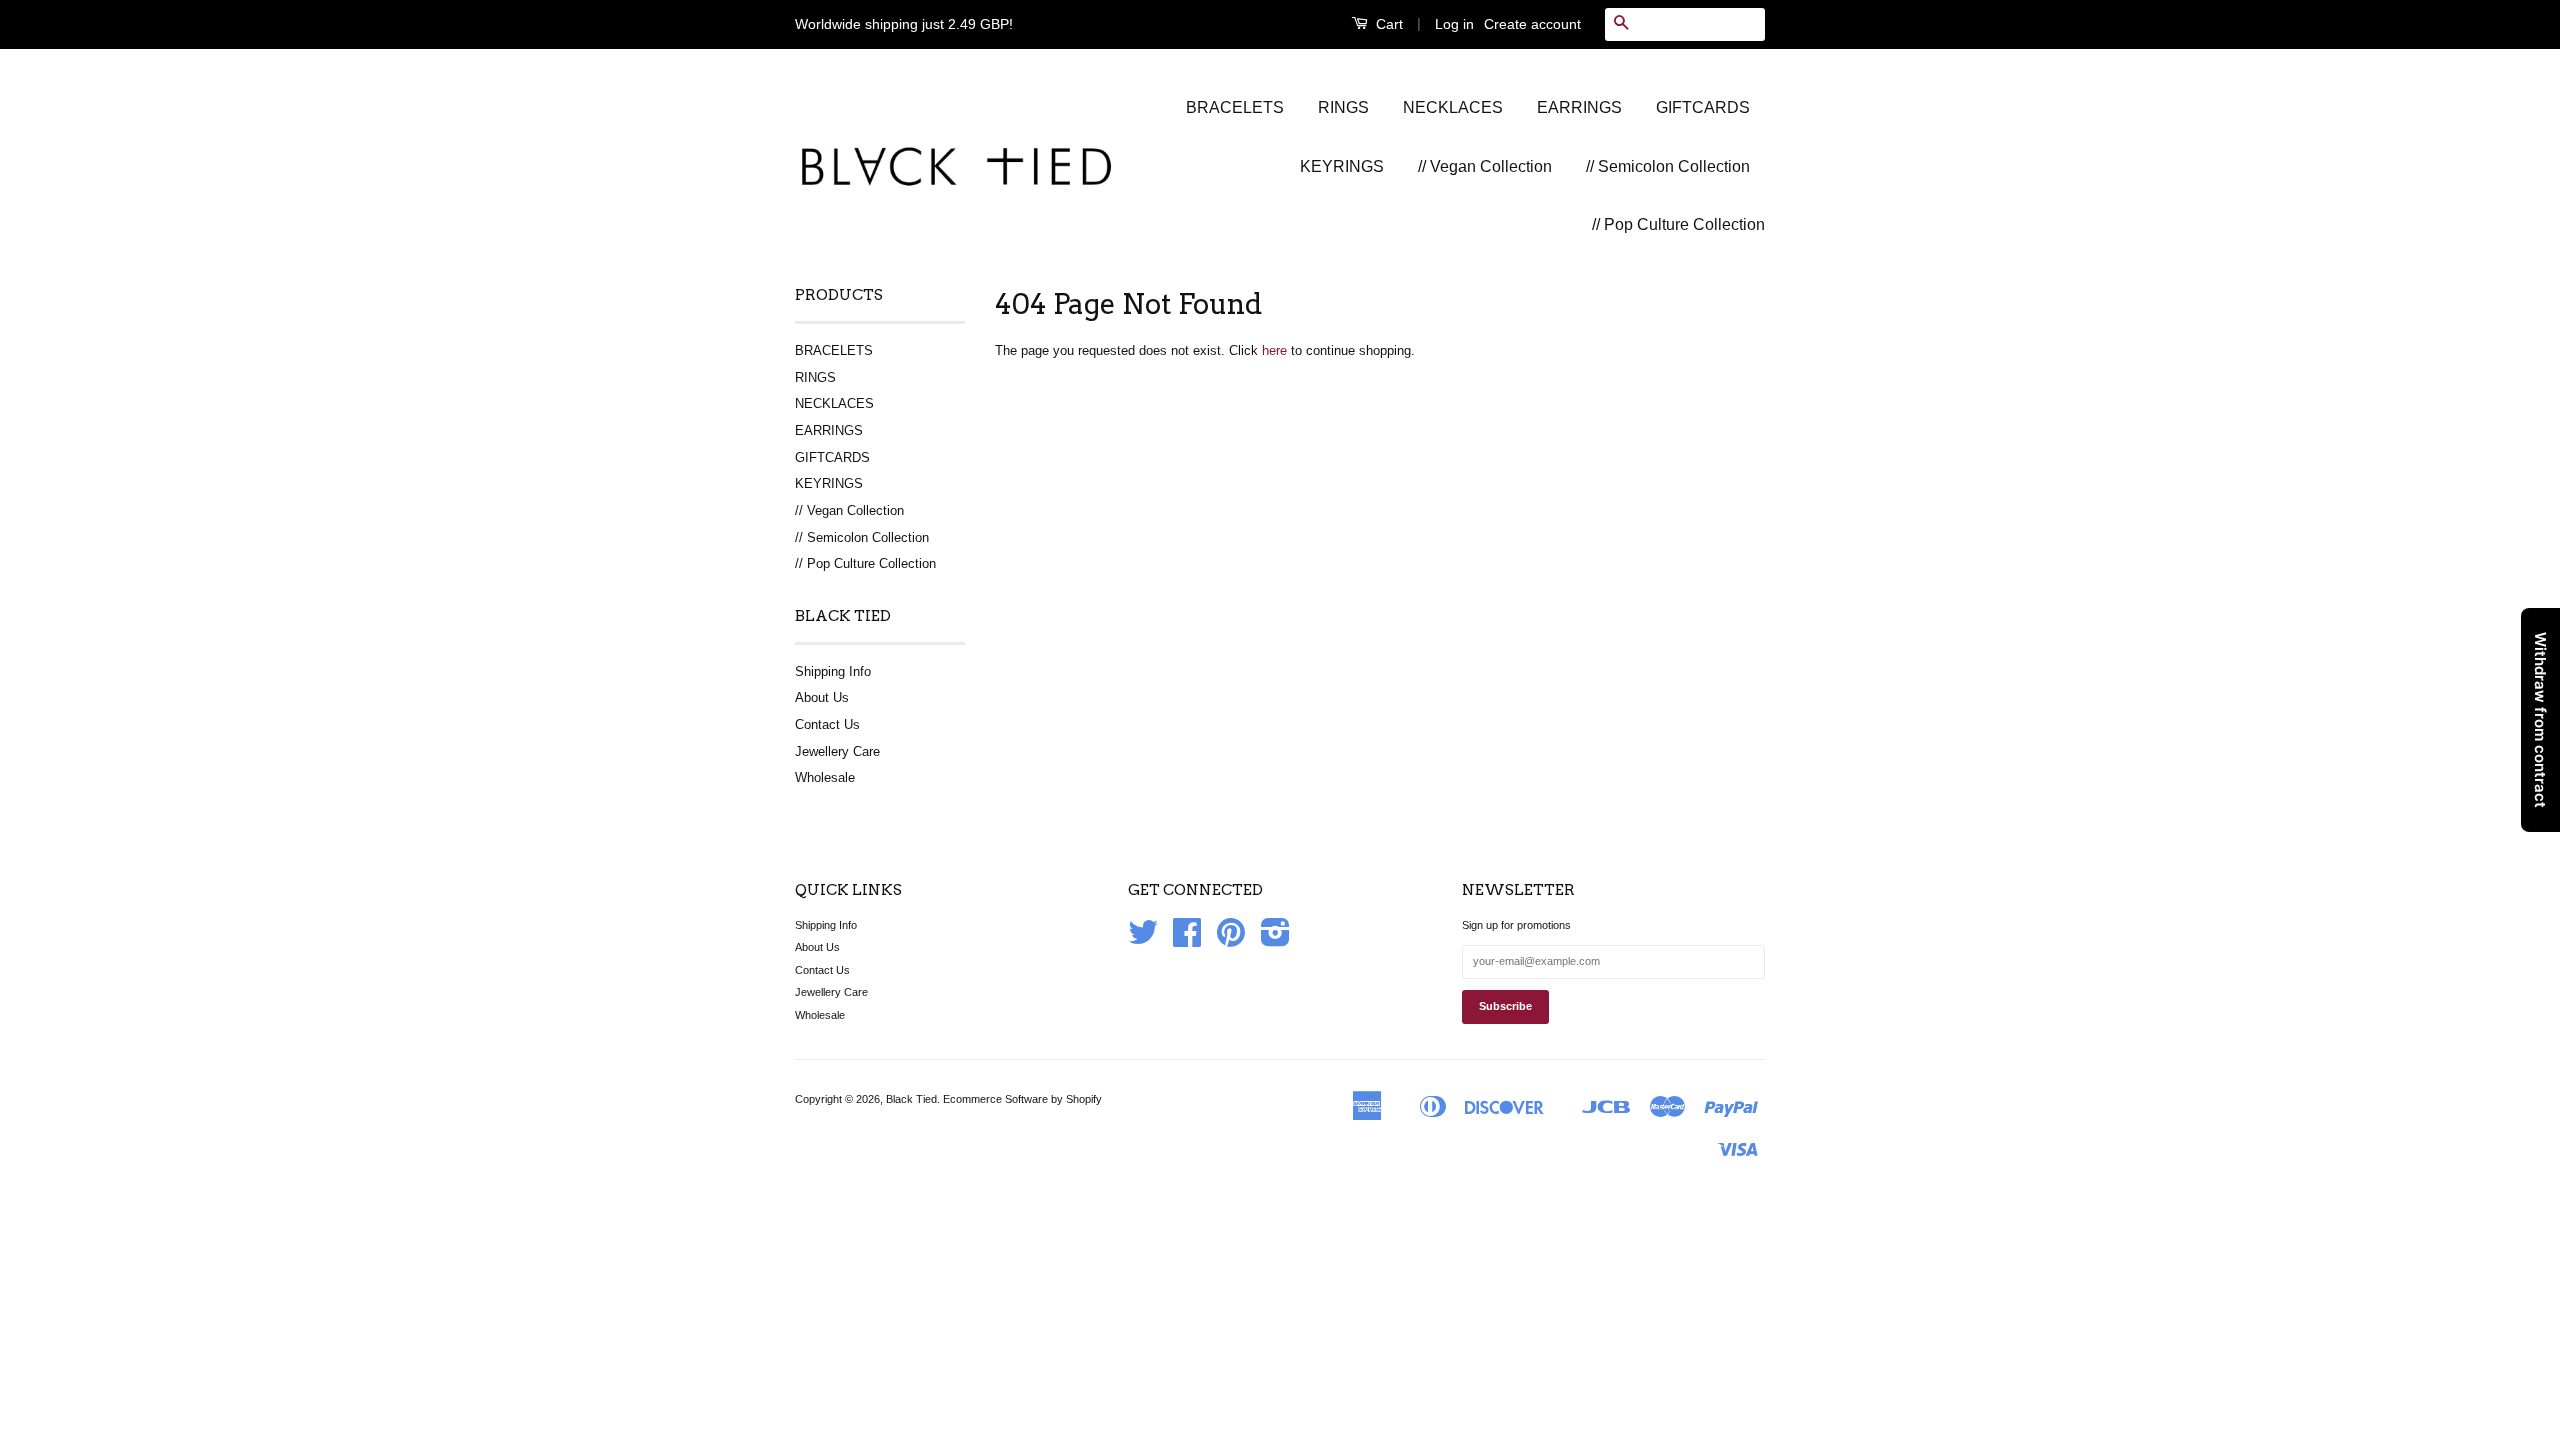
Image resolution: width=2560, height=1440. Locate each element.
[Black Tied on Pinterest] (1231, 940)
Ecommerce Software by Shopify (1022, 1099)
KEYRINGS (1342, 166)
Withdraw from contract (2540, 720)
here (1274, 350)
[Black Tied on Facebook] (1187, 940)
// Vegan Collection (1485, 166)
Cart (1387, 24)
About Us (822, 697)
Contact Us (827, 724)
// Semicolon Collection (1668, 166)
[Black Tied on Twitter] (1143, 940)
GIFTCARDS (1703, 107)
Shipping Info (833, 671)
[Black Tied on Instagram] (1275, 940)
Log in (1454, 24)
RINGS (1343, 107)
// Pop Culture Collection (1678, 224)
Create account (1532, 24)
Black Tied (911, 1099)
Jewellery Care (837, 751)
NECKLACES (1453, 107)
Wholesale (825, 777)
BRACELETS (1235, 107)
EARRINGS (1579, 107)
